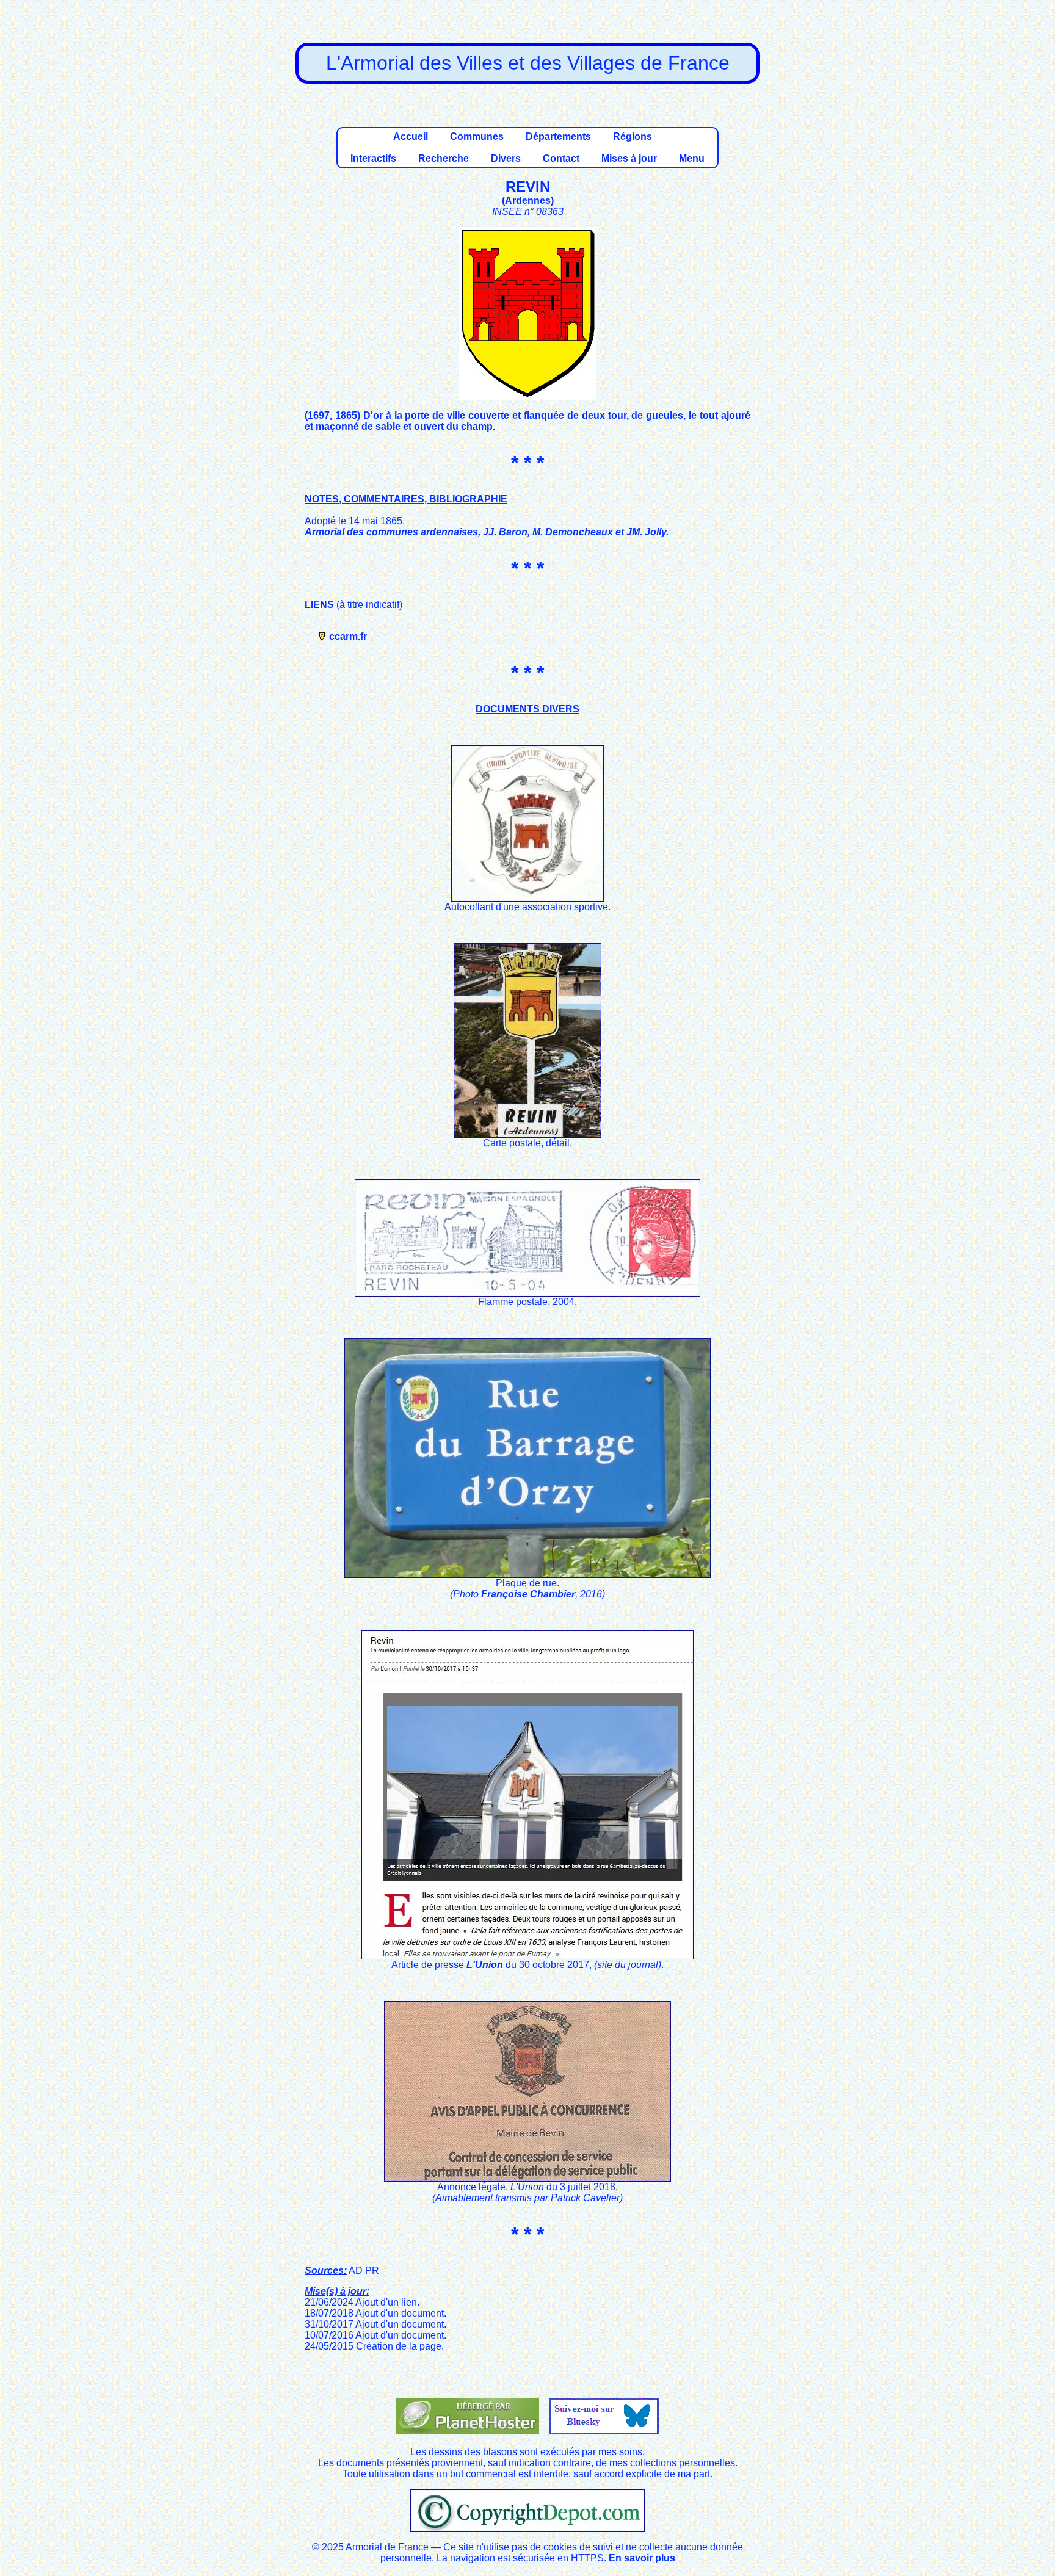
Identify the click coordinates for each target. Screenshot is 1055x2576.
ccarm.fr (348, 636)
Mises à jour (629, 158)
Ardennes (528, 201)
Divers (506, 158)
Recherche (444, 158)
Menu (692, 158)
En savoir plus (642, 2558)
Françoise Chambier (528, 1594)
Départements (558, 136)
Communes (477, 136)
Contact (561, 158)
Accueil (411, 136)
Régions (633, 136)
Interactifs (373, 158)
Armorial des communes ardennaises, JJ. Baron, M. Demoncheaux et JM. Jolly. (487, 532)
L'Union (485, 1965)
